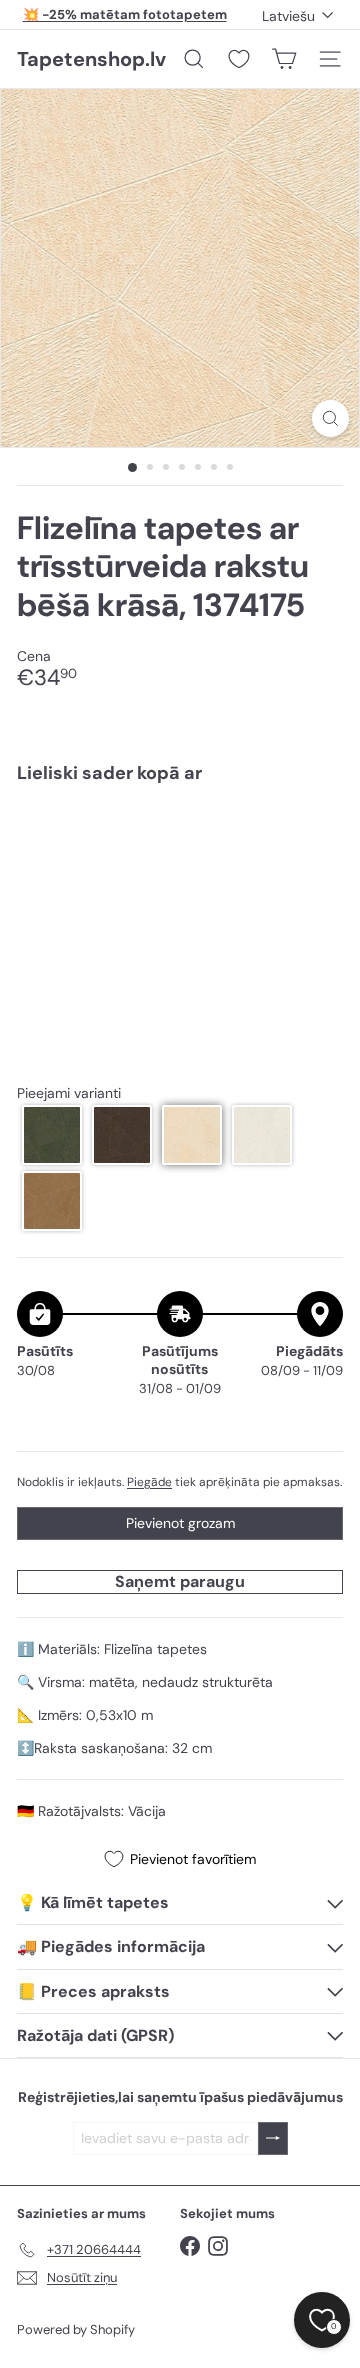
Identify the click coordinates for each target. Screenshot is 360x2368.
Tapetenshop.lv (91, 59)
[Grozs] (284, 59)
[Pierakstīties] (273, 2138)
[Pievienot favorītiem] (316, 841)
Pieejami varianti (69, 1093)
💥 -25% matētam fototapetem (125, 14)
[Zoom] (330, 418)
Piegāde (149, 1482)
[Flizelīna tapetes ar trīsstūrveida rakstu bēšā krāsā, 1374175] (180, 868)
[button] (52, 1135)
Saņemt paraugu (180, 1581)
